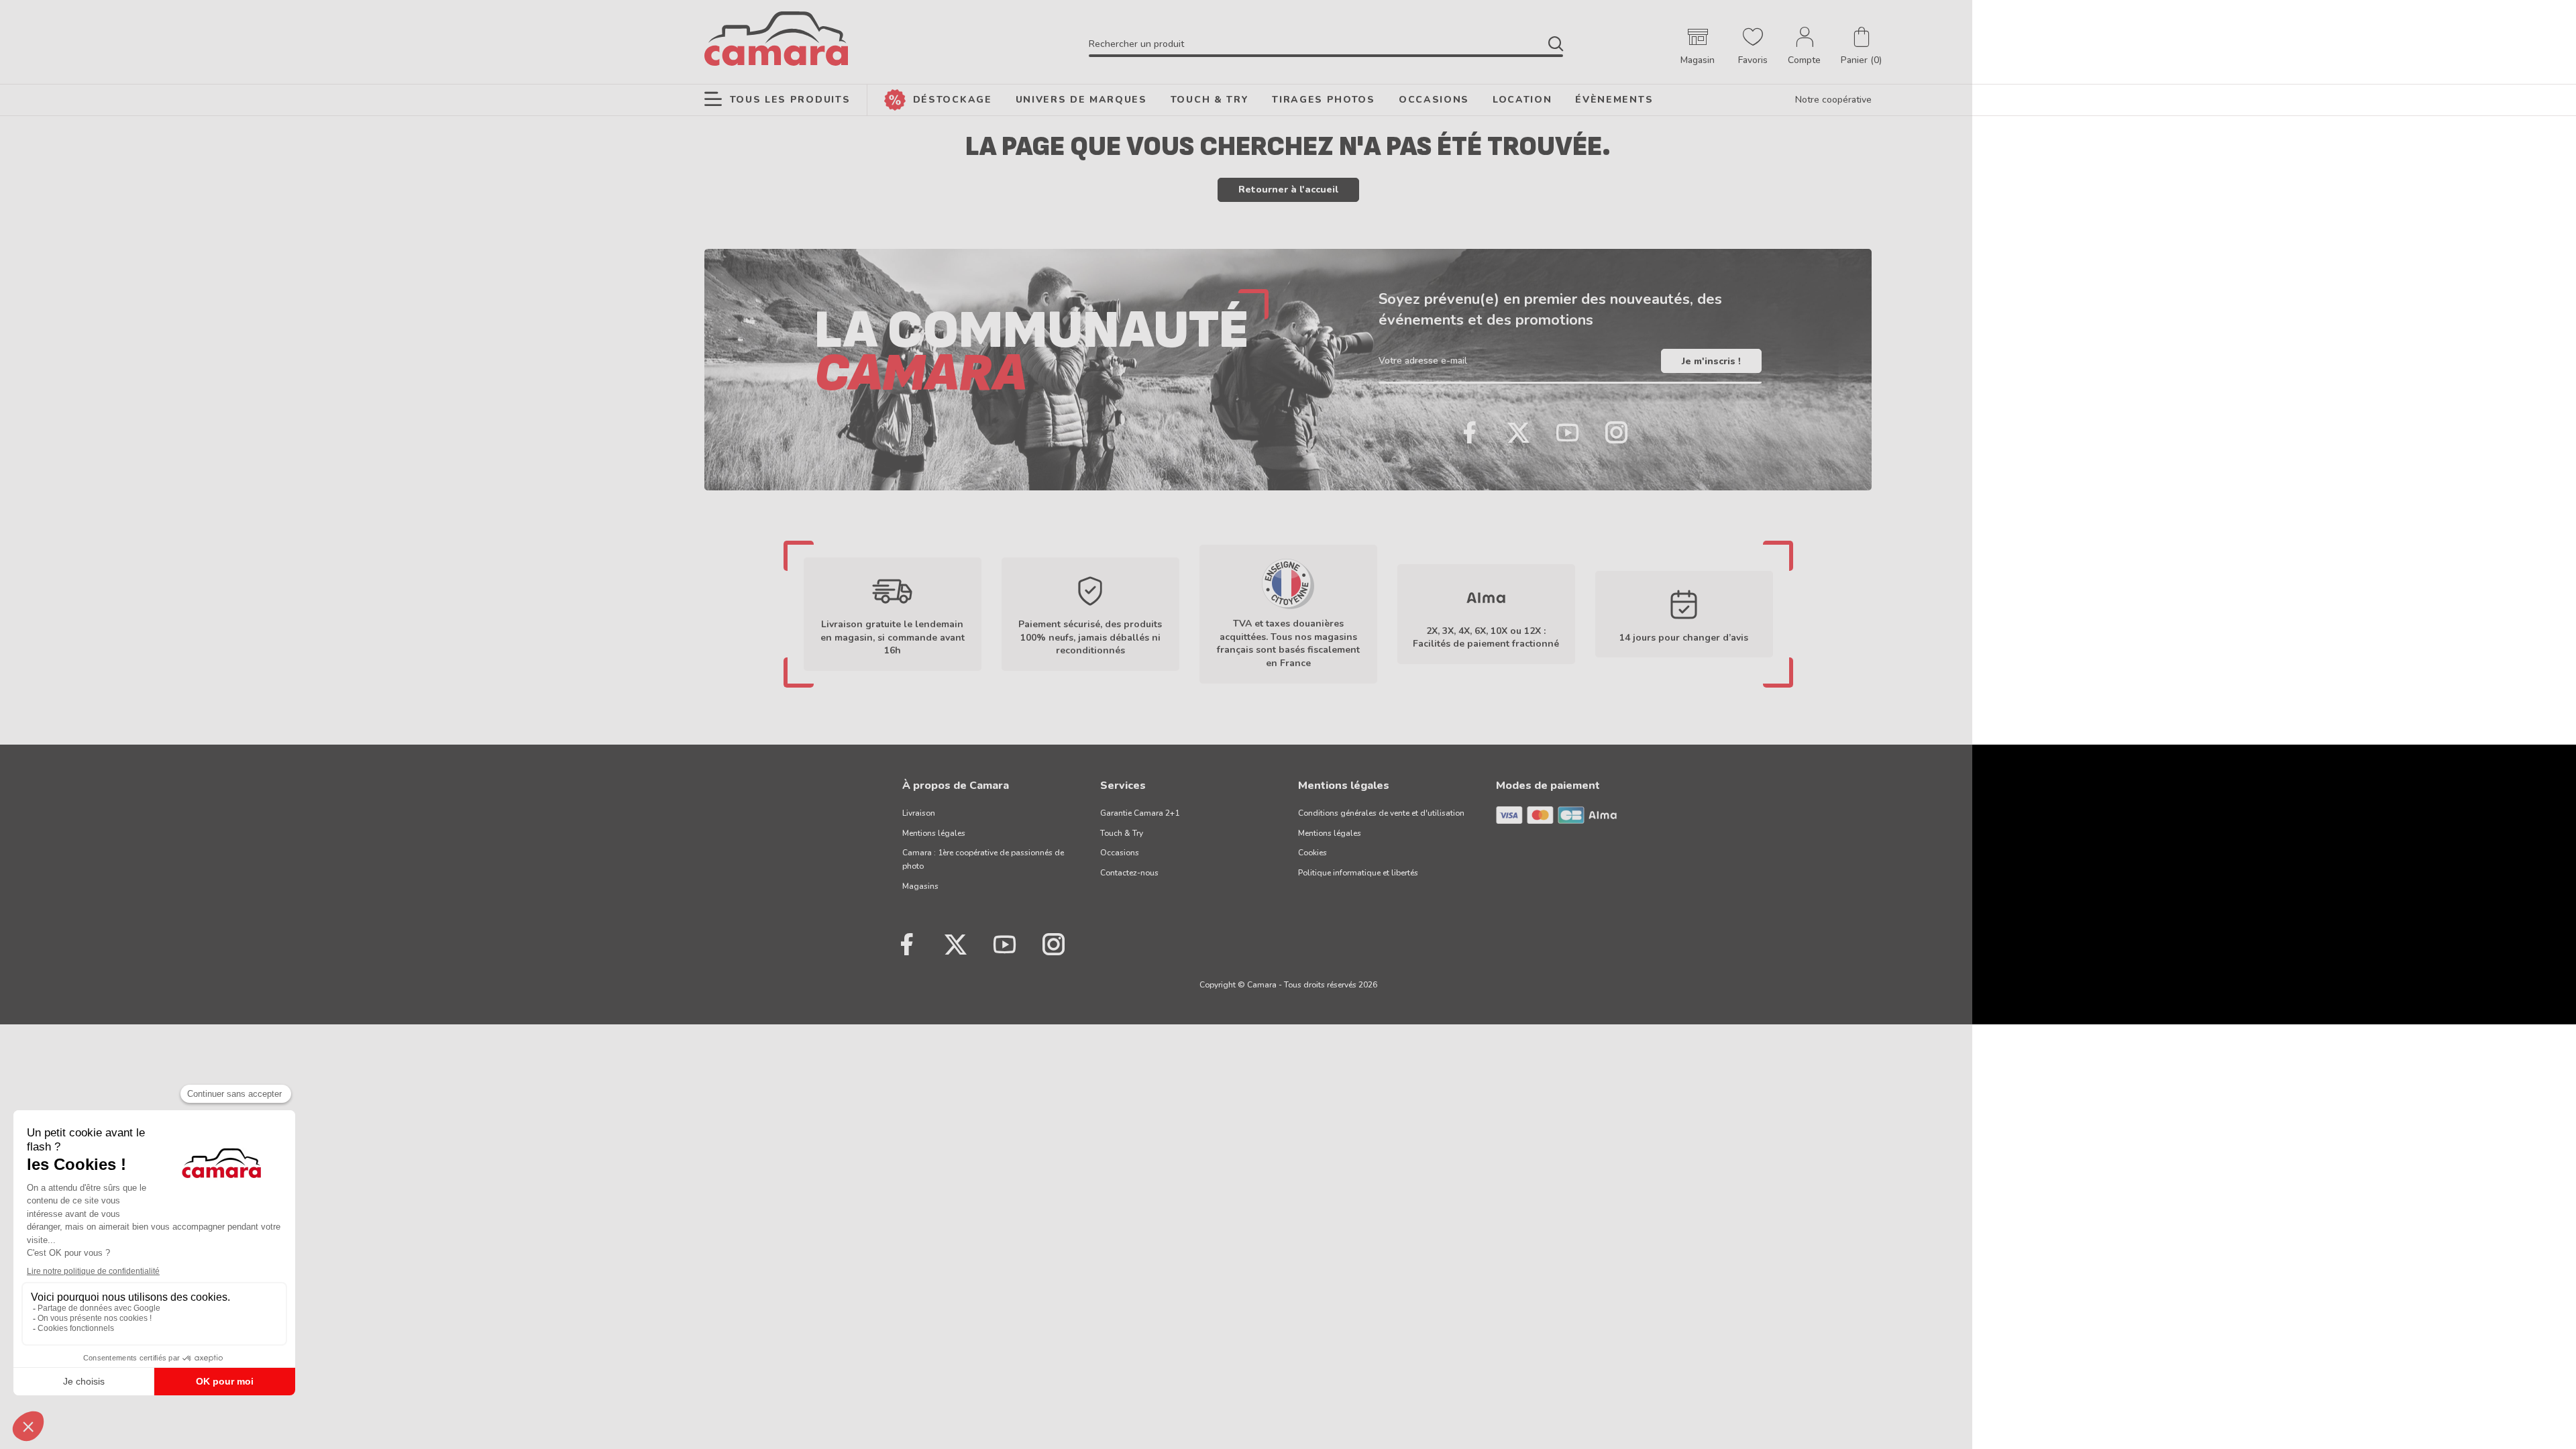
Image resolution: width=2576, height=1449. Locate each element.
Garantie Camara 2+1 (1140, 813)
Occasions (1120, 853)
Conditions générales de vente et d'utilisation (1381, 813)
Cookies (1312, 853)
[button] (1861, 47)
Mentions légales (934, 833)
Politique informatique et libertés (1358, 873)
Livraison (919, 813)
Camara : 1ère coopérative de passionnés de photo (983, 859)
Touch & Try (1122, 833)
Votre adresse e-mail (1423, 361)
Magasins (920, 886)
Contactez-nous (1129, 873)
